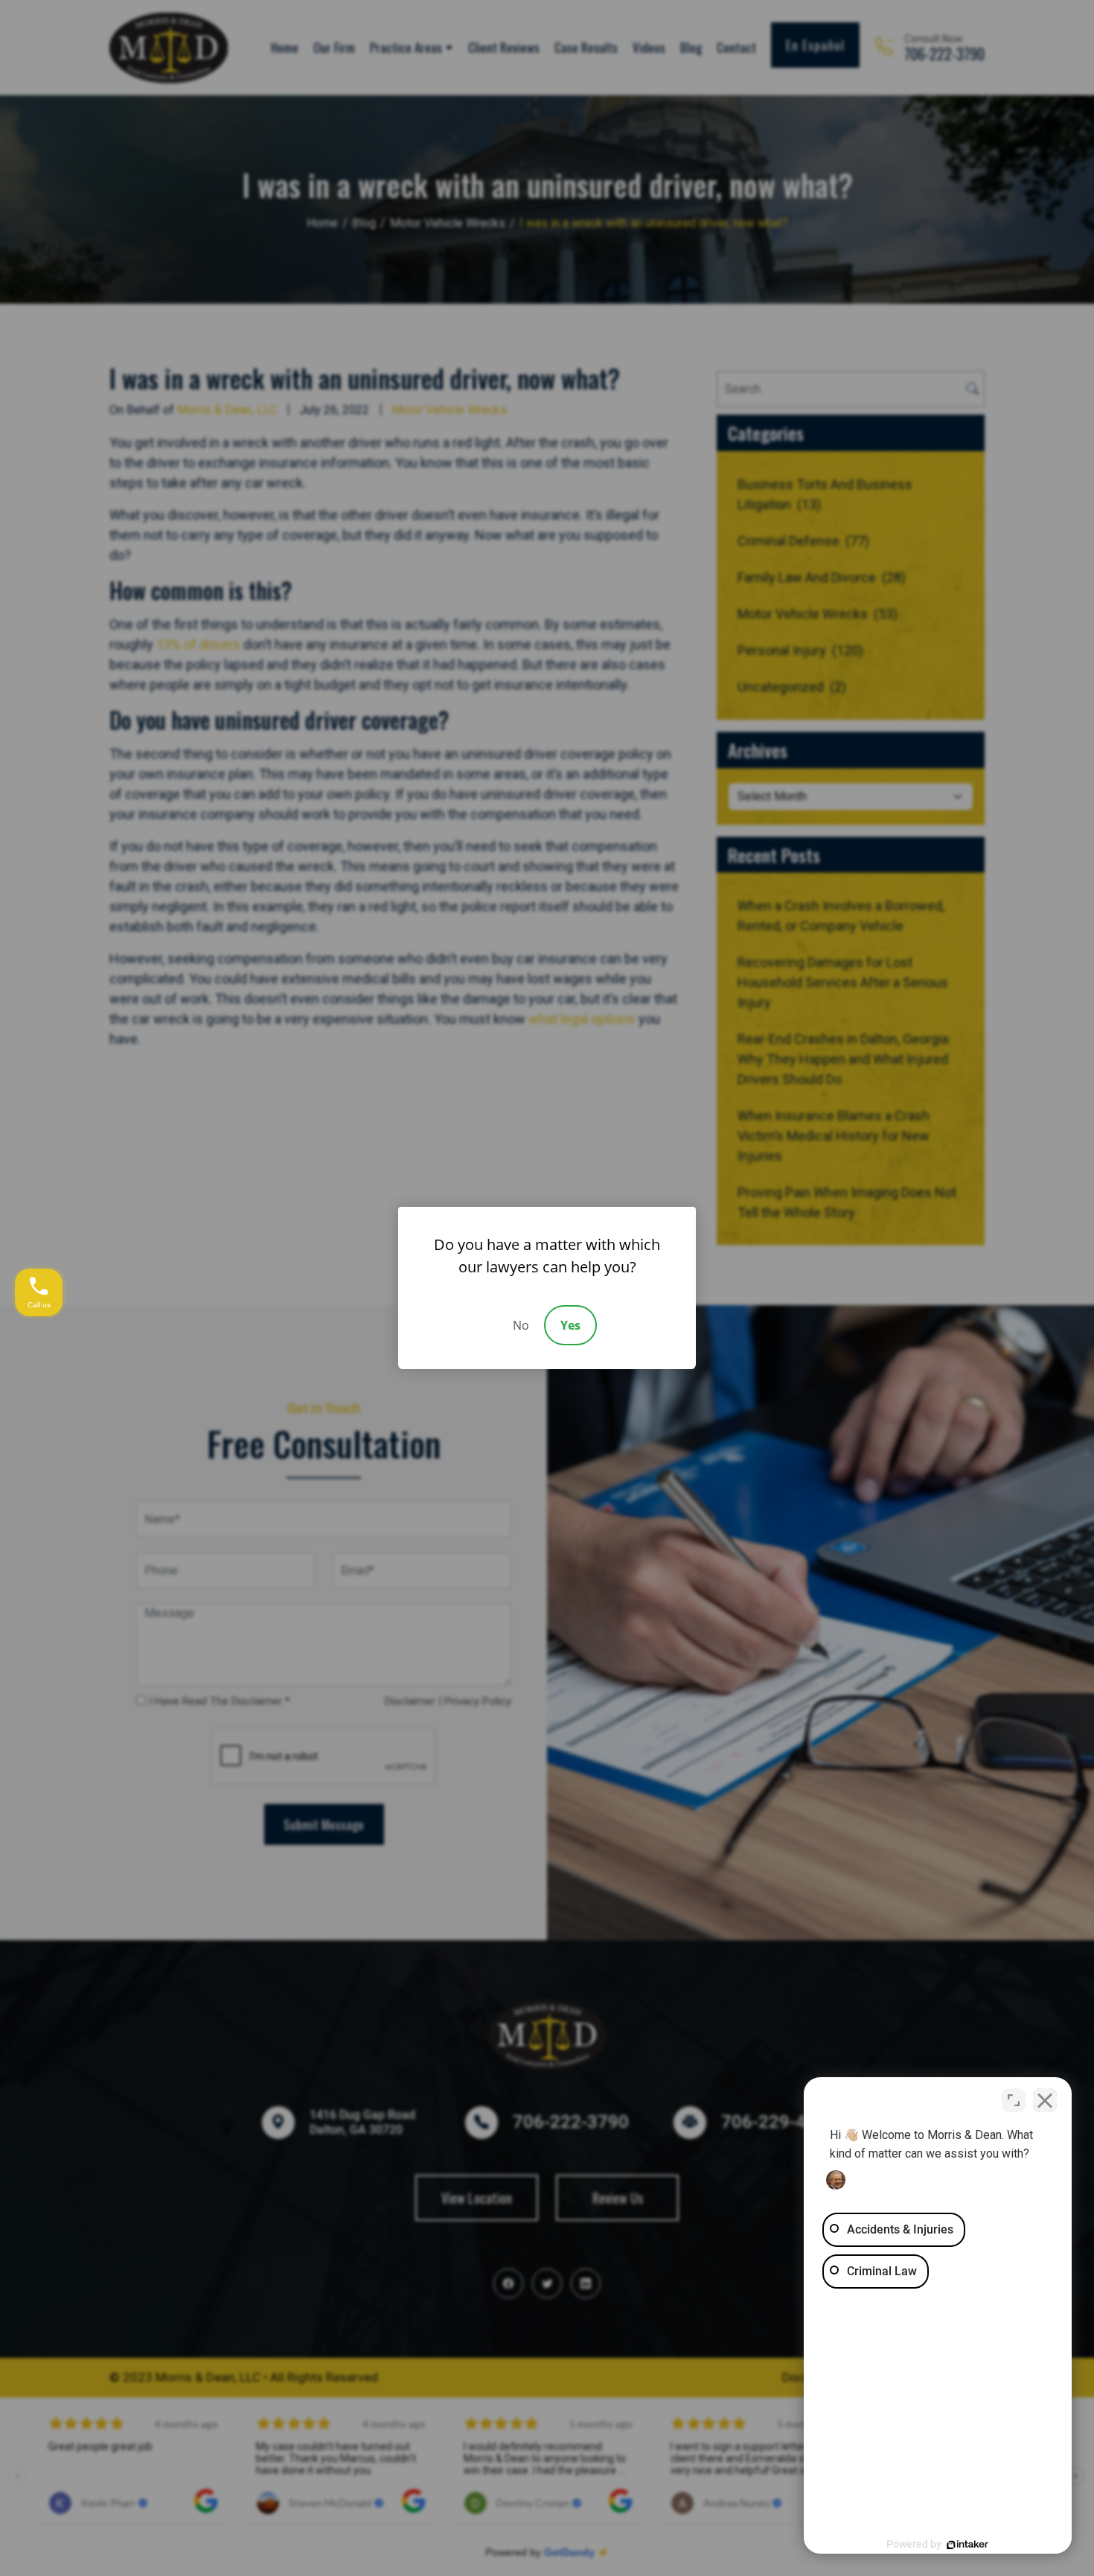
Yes (570, 1325)
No (521, 1325)
